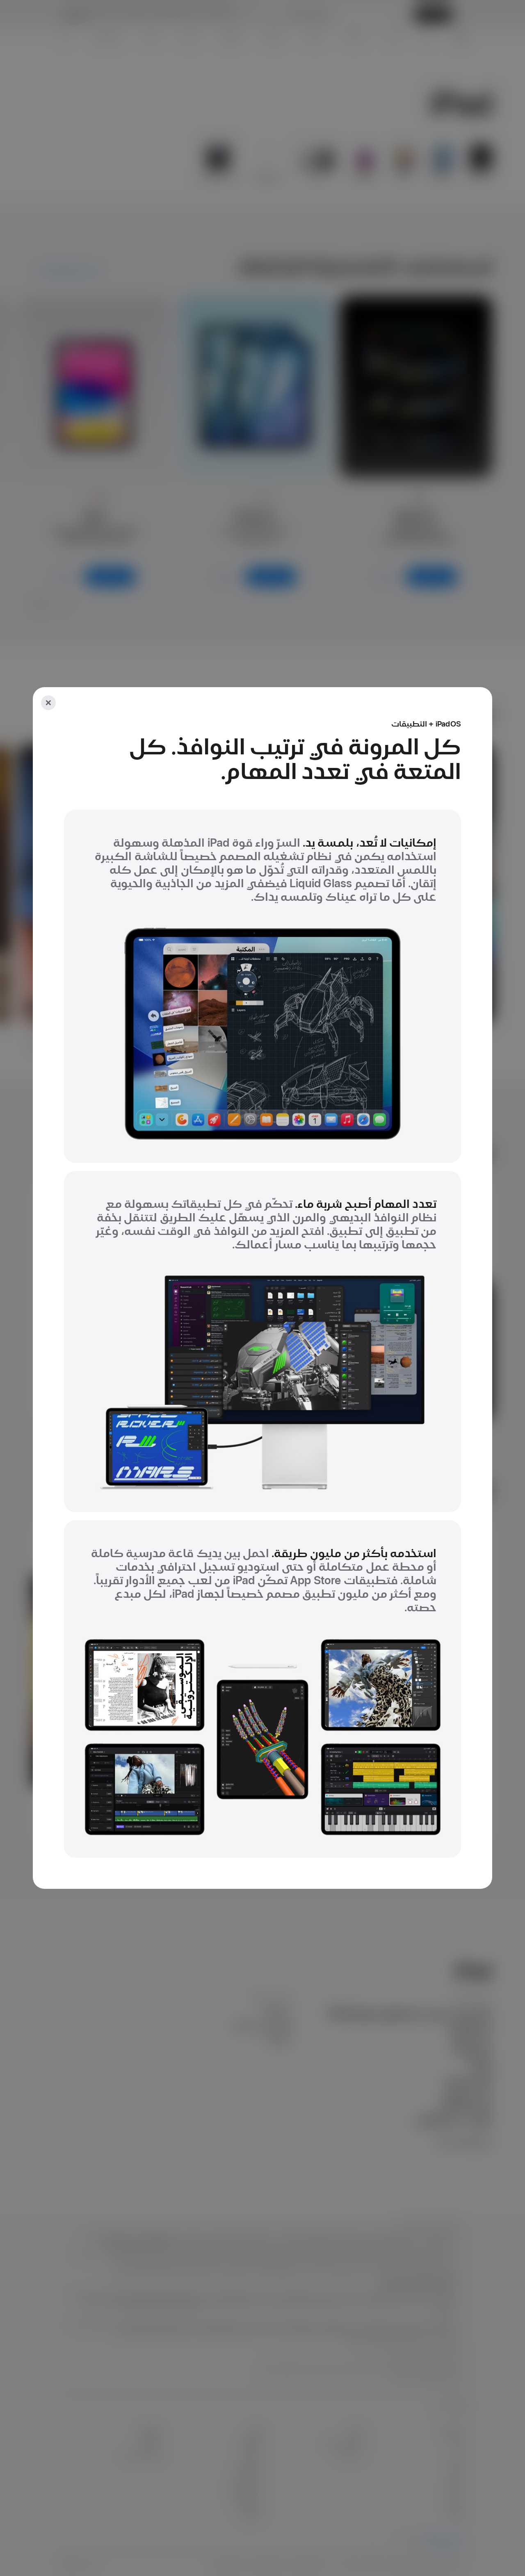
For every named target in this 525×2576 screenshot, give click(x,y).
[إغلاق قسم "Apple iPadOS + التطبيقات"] (48, 703)
